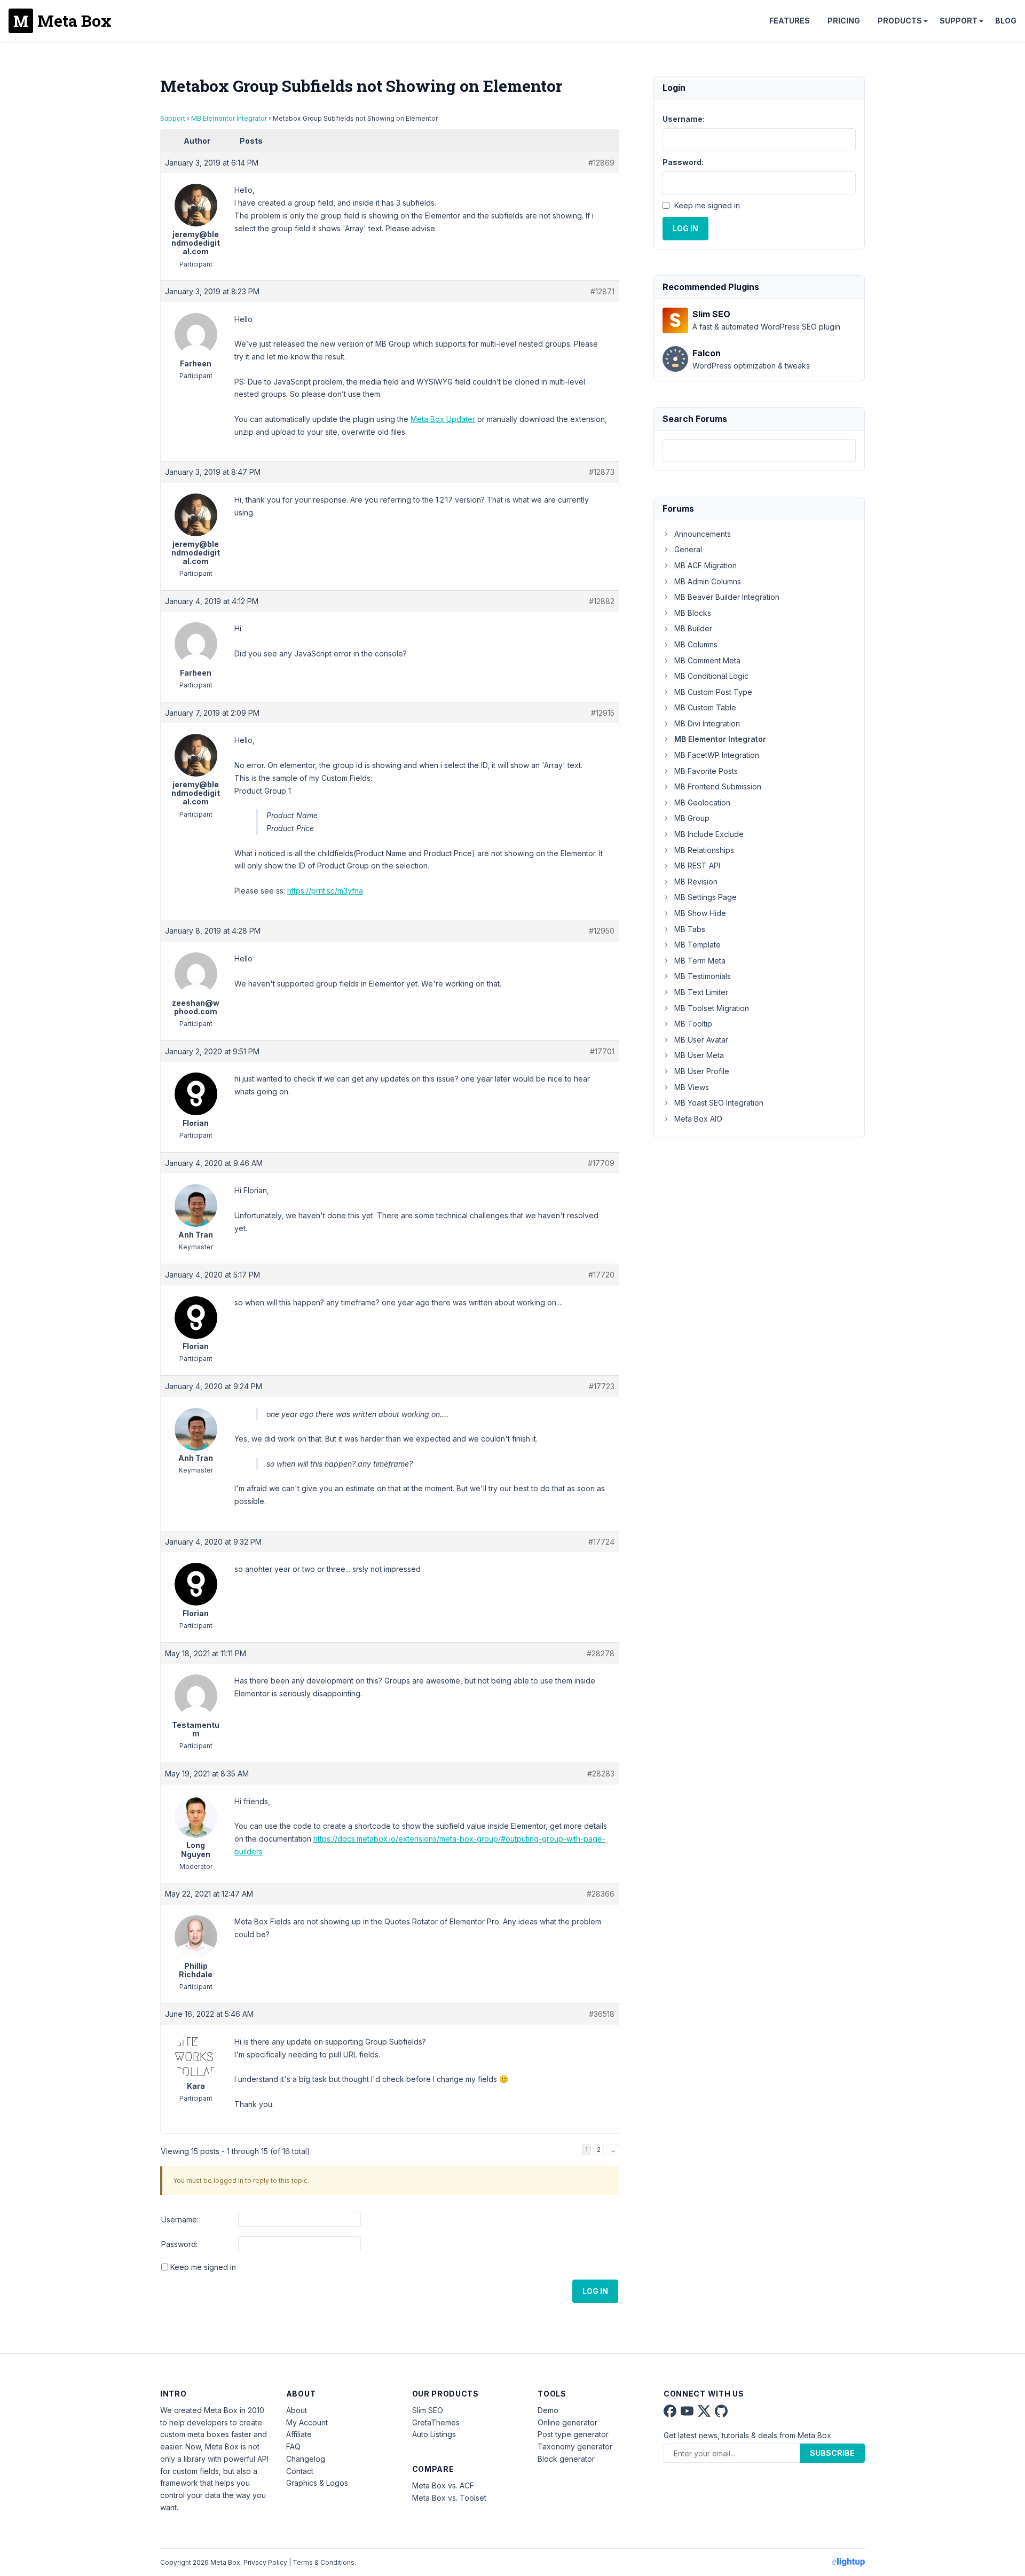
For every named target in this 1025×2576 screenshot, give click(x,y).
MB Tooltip (693, 1024)
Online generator (567, 2422)
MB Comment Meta (707, 660)
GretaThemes (436, 2422)
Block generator (566, 2459)
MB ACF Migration (705, 565)
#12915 (603, 713)
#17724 (601, 1542)
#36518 (602, 2014)
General (688, 549)
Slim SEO (428, 2410)
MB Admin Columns (708, 581)
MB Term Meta (700, 961)
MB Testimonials (703, 976)
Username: (180, 2219)
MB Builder (693, 628)
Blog (1006, 21)
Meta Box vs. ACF (443, 2485)
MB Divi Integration (707, 723)
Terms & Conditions (324, 2562)
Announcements (703, 534)
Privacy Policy (265, 2562)
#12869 (601, 163)
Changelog (306, 2459)
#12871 (602, 291)
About (297, 2410)
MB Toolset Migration (712, 1008)
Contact (300, 2471)
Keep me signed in (203, 2267)
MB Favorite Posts (706, 771)
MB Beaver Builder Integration (727, 597)
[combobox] (759, 451)
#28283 (601, 1774)
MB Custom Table (705, 707)
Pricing (844, 21)
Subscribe (832, 2453)
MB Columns (696, 644)
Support (959, 21)
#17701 (602, 1051)
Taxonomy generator (575, 2446)
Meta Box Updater (443, 419)
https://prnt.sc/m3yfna (325, 891)
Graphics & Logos (317, 2483)
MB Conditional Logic (711, 676)
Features (790, 21)
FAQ (293, 2446)
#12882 (602, 601)
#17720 (601, 1275)
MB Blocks (693, 613)
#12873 (602, 472)
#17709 (601, 1163)
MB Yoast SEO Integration (719, 1103)
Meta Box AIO (698, 1119)
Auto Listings (434, 2434)
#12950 (602, 931)
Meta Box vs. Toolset (449, 2498)
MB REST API (697, 866)
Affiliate (299, 2434)
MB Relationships (704, 850)
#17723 (602, 1386)
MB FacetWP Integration (717, 755)
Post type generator (573, 2434)
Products (900, 21)
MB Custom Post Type (713, 692)
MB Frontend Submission (718, 786)
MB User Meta (699, 1055)
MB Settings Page (705, 897)
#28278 (601, 1653)
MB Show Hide (700, 913)
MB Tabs (690, 929)
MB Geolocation (702, 802)
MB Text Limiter (701, 992)
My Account (307, 2422)
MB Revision (696, 882)
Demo (548, 2410)
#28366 (601, 1894)
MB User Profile (702, 1071)
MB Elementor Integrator (229, 118)
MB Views (692, 1087)
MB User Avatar (701, 1040)
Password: (179, 2244)
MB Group (692, 818)
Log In (595, 2291)
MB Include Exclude (709, 834)
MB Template (697, 945)
